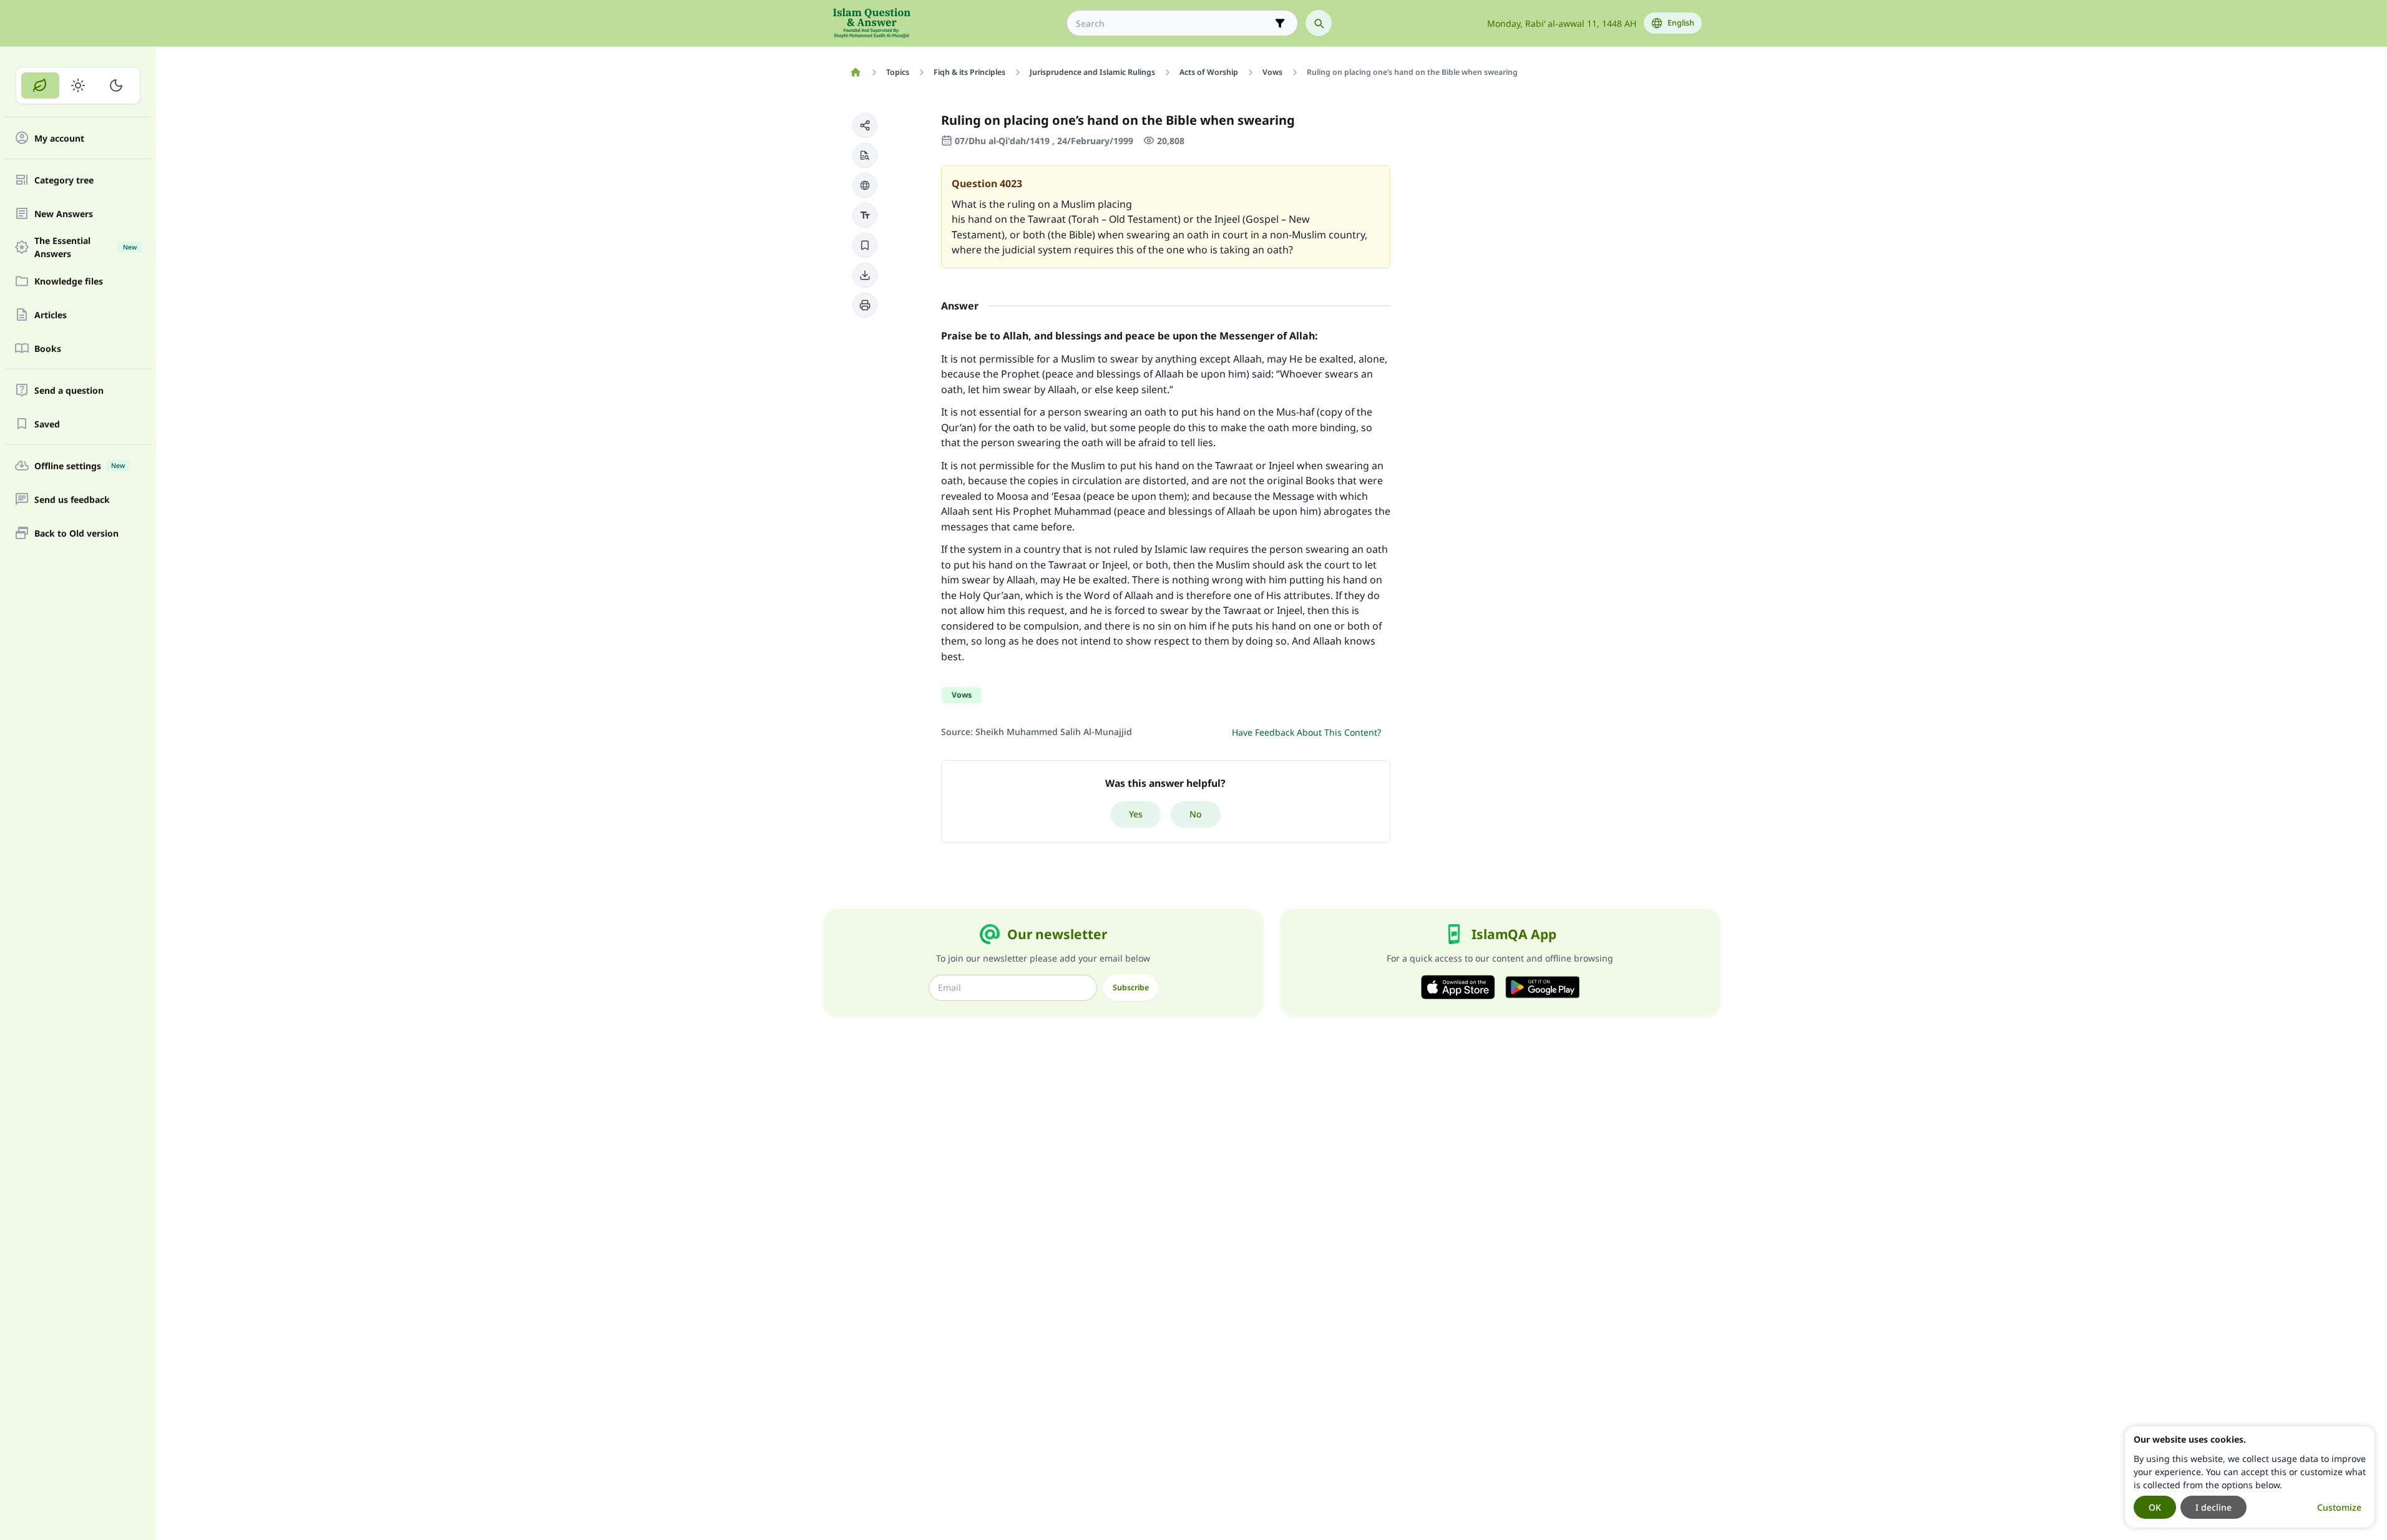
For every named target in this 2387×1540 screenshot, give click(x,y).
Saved (47, 424)
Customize (2339, 1507)
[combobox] (1174, 23)
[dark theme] (116, 85)
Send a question (69, 390)
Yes (1136, 814)
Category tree (64, 180)
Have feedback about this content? (1306, 732)
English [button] (1681, 23)
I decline (2214, 1507)
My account (59, 138)
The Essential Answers (85, 247)
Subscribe (1131, 987)
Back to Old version (76, 533)
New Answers (64, 214)
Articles (51, 315)
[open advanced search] (1280, 23)
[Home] (856, 72)
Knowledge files (69, 281)
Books (48, 348)
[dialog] (2250, 1477)
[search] (1319, 23)
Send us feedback (72, 500)
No (1196, 814)
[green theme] (40, 85)
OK (2155, 1507)
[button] (865, 125)
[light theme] (78, 85)
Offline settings (80, 466)
